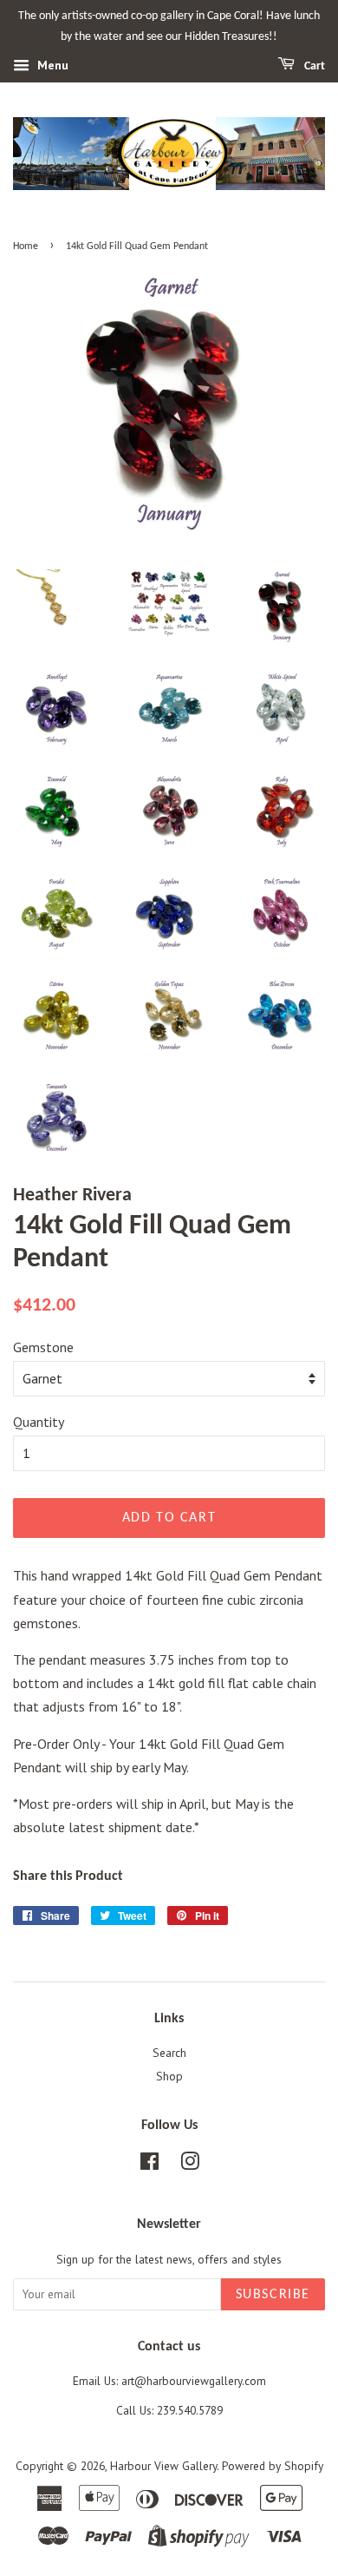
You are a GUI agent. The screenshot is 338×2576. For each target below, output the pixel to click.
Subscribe (273, 2295)
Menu (51, 65)
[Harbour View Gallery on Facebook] (149, 2165)
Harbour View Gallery (163, 2466)
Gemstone (43, 1347)
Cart (313, 66)
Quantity (39, 1422)
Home (26, 246)
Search (169, 2053)
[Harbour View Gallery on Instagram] (190, 2165)
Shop (169, 2076)
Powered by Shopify (273, 2466)
